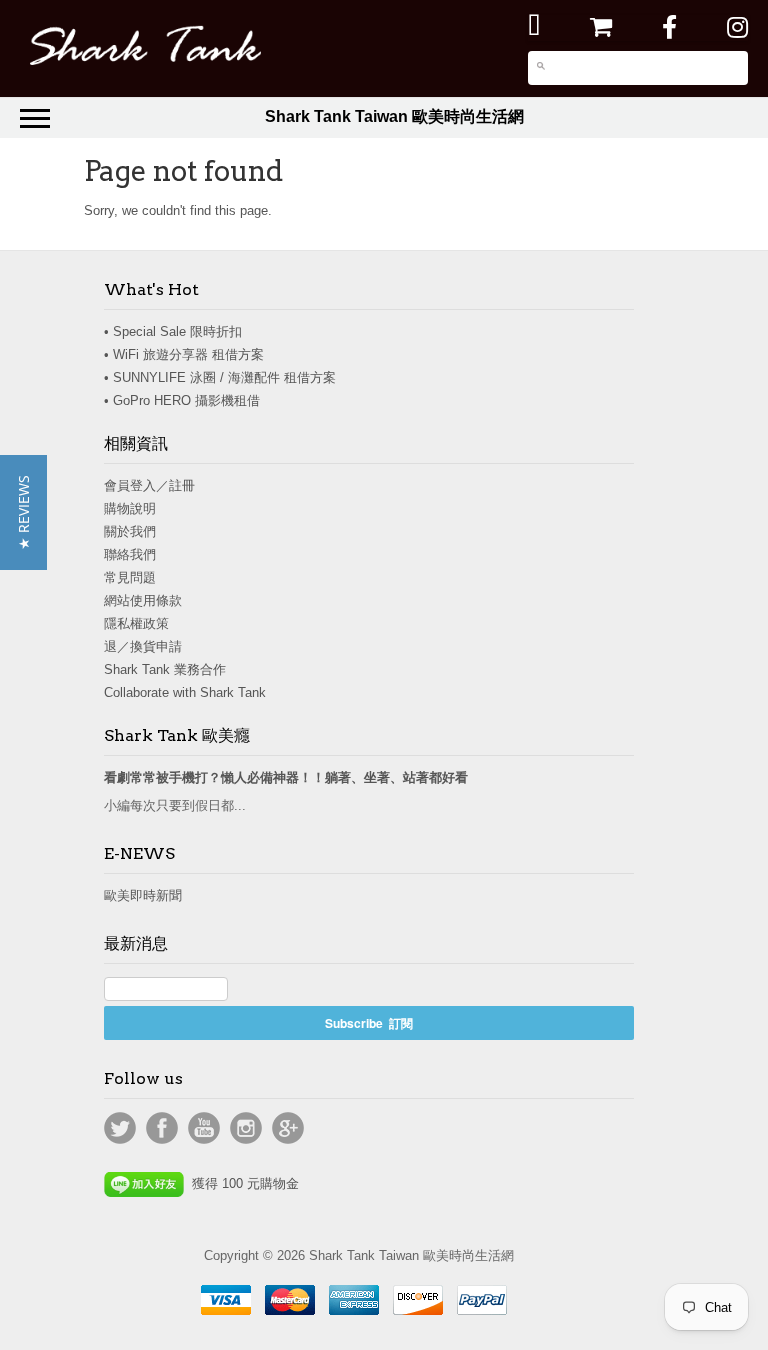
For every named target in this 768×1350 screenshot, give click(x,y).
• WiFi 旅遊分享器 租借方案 (184, 354)
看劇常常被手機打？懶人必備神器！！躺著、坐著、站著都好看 (286, 777)
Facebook (162, 1128)
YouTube (204, 1128)
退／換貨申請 (143, 646)
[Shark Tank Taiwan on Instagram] (737, 27)
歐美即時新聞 (143, 895)
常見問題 (130, 577)
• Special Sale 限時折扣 (173, 331)
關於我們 (130, 531)
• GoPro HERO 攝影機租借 (182, 400)
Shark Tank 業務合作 (165, 669)
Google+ (288, 1128)
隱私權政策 (136, 623)
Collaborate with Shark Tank (185, 692)
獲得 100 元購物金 (241, 1183)
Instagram (246, 1128)
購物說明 (130, 508)
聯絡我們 (130, 554)
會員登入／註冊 (149, 485)
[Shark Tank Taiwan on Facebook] (669, 27)
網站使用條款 (143, 600)
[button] (23, 512)
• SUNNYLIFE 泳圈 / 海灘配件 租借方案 (220, 377)
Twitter (120, 1128)
